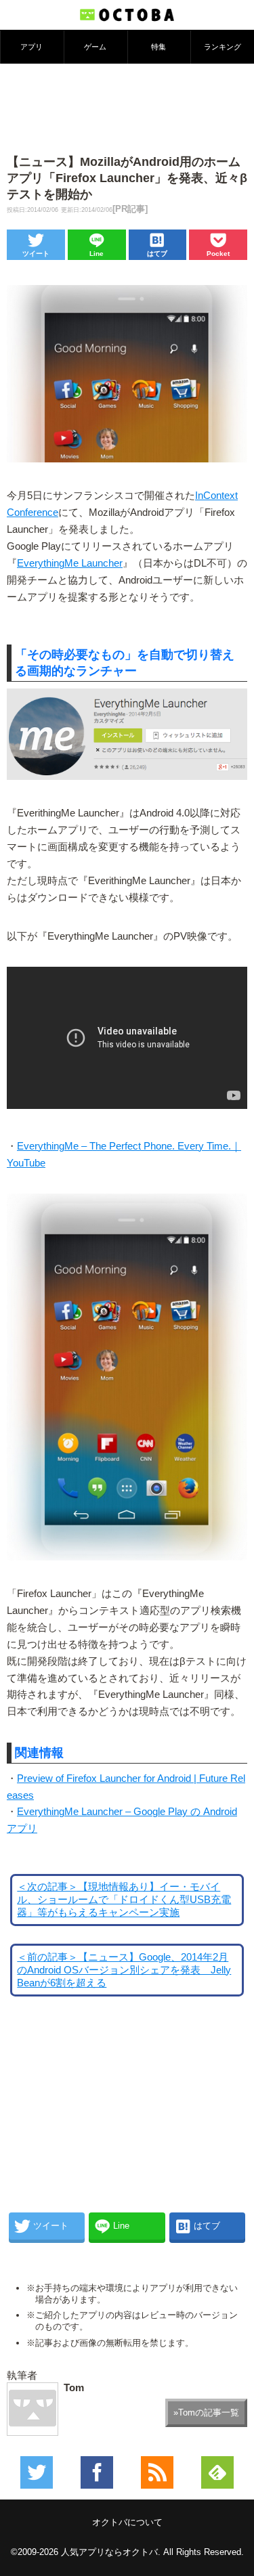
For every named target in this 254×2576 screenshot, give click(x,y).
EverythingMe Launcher (70, 563)
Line (97, 254)
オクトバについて (127, 2522)
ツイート (36, 254)
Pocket (218, 254)
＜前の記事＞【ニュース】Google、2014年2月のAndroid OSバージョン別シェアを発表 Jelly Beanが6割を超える (124, 1970)
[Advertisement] (127, 108)
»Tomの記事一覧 (206, 2413)
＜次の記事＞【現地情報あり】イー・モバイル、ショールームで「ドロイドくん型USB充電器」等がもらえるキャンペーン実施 (124, 1900)
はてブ (157, 254)
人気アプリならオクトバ (109, 2552)
